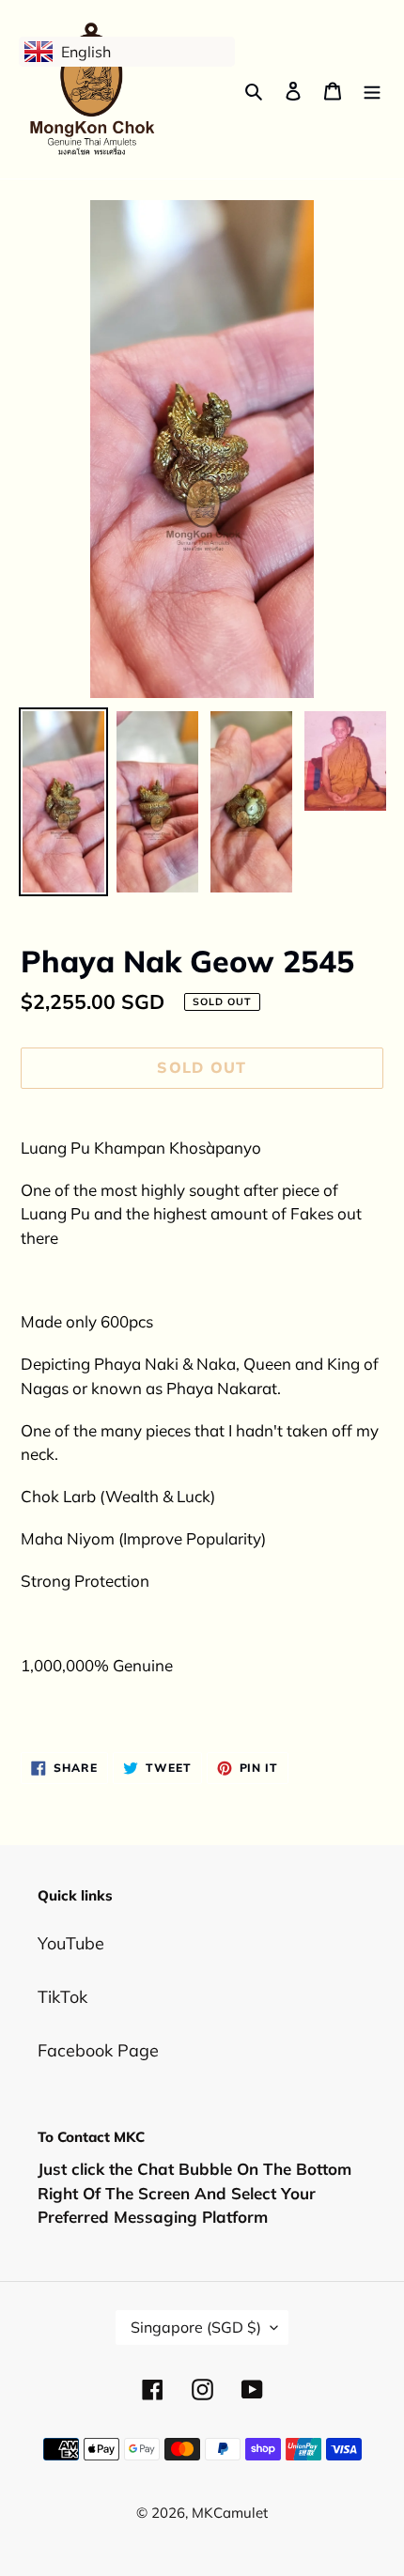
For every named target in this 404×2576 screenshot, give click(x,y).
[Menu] (372, 90)
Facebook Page (98, 2050)
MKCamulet (230, 2513)
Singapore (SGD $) (196, 2327)
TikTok (62, 1997)
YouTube (71, 1943)
